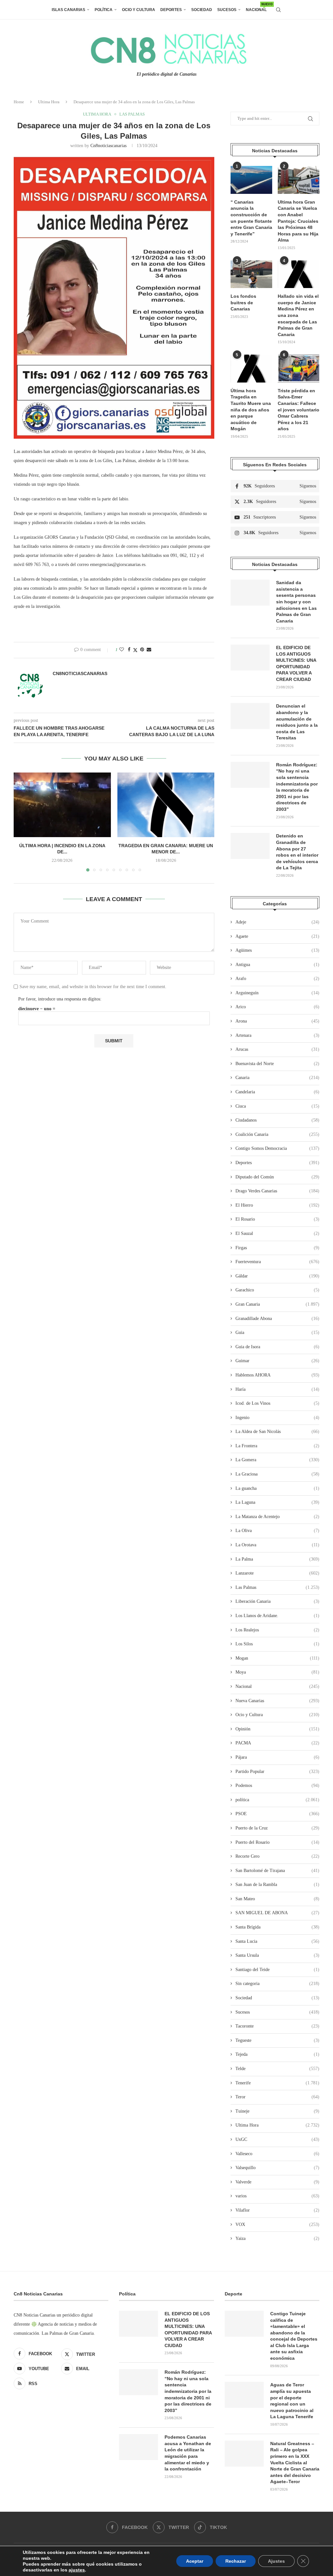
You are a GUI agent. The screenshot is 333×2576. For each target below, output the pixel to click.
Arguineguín (277, 993)
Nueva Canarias (277, 1701)
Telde (277, 2069)
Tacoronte (277, 2026)
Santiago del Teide (277, 1970)
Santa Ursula (277, 1955)
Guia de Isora (277, 1347)
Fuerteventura (277, 1262)
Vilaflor (277, 2210)
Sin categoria (277, 1984)
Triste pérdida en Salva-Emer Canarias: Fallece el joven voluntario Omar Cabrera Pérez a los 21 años (299, 410)
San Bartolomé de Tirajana (277, 1871)
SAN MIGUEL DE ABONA (277, 1913)
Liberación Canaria (277, 1601)
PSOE (277, 1814)
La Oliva (277, 1531)
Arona (277, 1021)
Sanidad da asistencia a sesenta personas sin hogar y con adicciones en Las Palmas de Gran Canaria (296, 602)
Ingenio (277, 1418)
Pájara (277, 1757)
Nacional (256, 7)
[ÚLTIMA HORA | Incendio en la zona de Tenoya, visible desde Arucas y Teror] (62, 805)
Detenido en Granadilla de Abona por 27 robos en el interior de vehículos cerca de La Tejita (297, 852)
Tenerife (277, 2083)
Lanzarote (277, 1573)
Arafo (277, 979)
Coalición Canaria (277, 1134)
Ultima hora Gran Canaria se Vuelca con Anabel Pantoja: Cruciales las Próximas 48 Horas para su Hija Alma (298, 221)
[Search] (278, 10)
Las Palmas (277, 1587)
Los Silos (277, 1644)
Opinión (277, 1729)
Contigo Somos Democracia (277, 1148)
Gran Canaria (277, 1304)
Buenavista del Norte (277, 1064)
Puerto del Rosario (277, 1842)
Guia (277, 1332)
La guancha (277, 1488)
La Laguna (277, 1502)
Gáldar (277, 1276)
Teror (277, 2097)
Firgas (277, 1248)
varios (277, 2196)
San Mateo (277, 1899)
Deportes (171, 10)
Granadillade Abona (277, 1319)
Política (104, 10)
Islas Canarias (68, 10)
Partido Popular (277, 1772)
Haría (277, 1389)
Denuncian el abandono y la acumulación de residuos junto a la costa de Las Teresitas (297, 722)
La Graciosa (277, 1474)
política (277, 1800)
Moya (277, 1672)
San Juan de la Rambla (277, 1885)
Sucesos (227, 10)
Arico (277, 1007)
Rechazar (236, 2561)
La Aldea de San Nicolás (277, 1432)
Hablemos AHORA (277, 1375)
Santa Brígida (277, 1927)
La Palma (277, 1559)
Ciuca (277, 1106)
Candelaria (277, 1092)
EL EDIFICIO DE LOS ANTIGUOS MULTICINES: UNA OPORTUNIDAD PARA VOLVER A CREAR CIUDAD (296, 663)
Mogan (277, 1658)
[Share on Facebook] (129, 650)
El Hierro (277, 1205)
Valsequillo (277, 2168)
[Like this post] (122, 650)
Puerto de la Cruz (277, 1828)
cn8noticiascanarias (108, 146)
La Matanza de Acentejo (277, 1517)
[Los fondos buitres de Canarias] (251, 274)
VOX (277, 2224)
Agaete (277, 936)
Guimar (277, 1361)
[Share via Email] (149, 650)
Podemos (277, 1785)
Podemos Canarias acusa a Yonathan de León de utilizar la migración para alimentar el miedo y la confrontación (188, 2453)
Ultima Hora (49, 102)
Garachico (277, 1290)
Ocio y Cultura (139, 10)
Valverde (277, 2182)
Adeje (277, 922)
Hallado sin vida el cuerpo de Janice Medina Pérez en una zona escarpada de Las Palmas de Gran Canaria (298, 315)
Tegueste (277, 2040)
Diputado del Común (277, 1177)
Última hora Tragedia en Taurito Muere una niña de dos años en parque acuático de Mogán (251, 410)
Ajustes (276, 2561)
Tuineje (277, 2111)
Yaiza (277, 2238)
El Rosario (277, 1219)
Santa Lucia (277, 1941)
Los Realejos (277, 1630)
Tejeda (277, 2054)
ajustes (77, 2570)
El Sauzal (277, 1233)
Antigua (277, 965)
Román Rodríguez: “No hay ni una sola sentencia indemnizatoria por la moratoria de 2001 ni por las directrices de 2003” (297, 787)
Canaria (277, 1078)
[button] (22, 822)
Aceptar (195, 2561)
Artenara (277, 1035)
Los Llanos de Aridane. (277, 1616)
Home (19, 102)
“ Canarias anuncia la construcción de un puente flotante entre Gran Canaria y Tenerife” (251, 218)
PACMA (277, 1743)
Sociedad (202, 10)
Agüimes (277, 950)
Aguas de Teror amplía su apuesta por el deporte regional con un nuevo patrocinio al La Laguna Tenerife (292, 2401)
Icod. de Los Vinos (277, 1403)
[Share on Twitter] (135, 650)
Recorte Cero (277, 1856)
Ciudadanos (277, 1120)
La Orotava (277, 1545)
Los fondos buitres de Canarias (243, 302)
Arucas (277, 1049)
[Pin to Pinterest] (142, 650)
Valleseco (277, 2154)
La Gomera (277, 1460)
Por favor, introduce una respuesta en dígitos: (60, 999)
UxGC (277, 2139)
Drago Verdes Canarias (277, 1191)
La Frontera (277, 1446)
